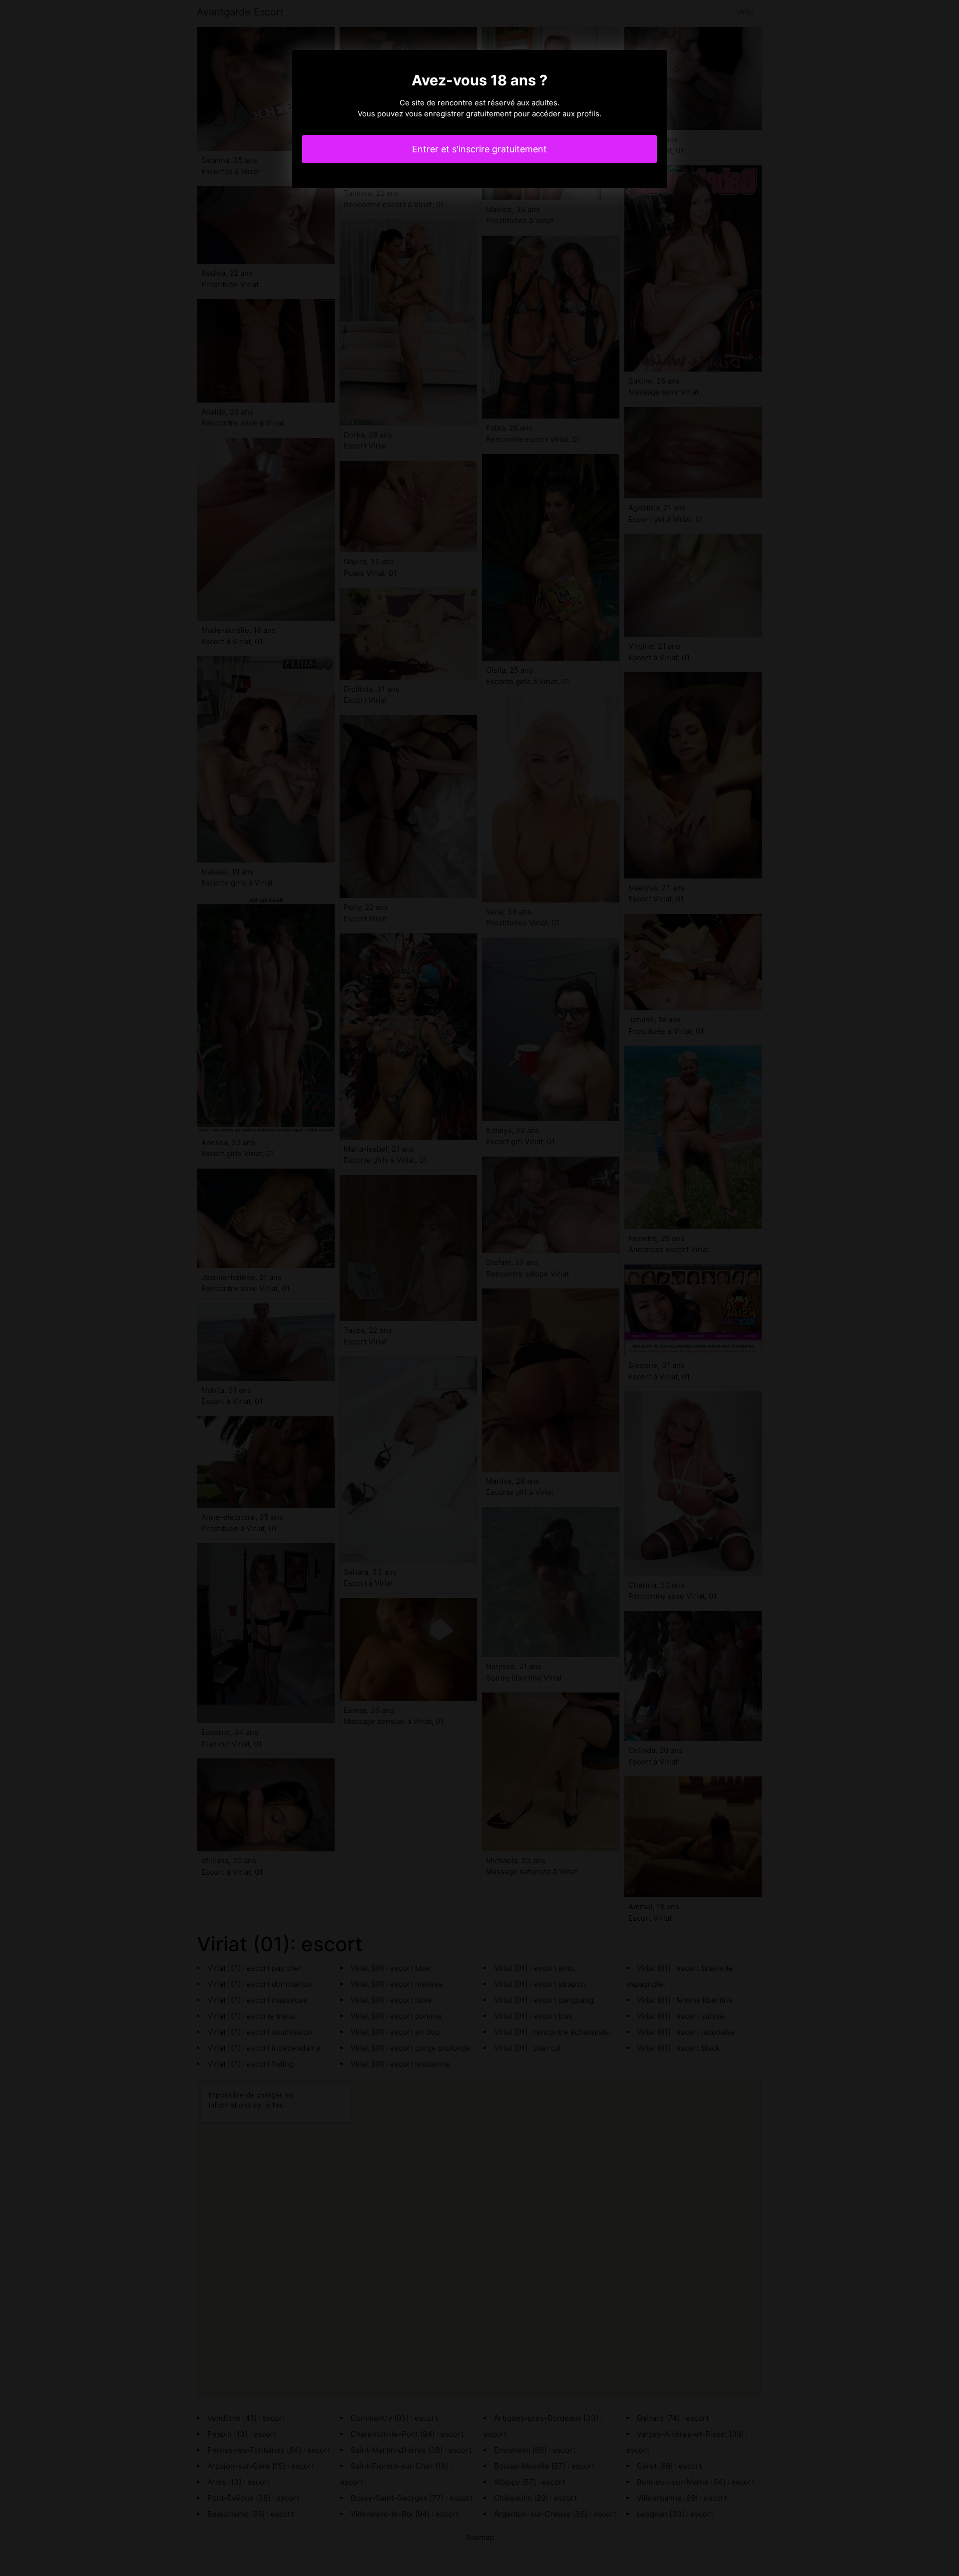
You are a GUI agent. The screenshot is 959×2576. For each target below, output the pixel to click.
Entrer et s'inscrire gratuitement (479, 149)
